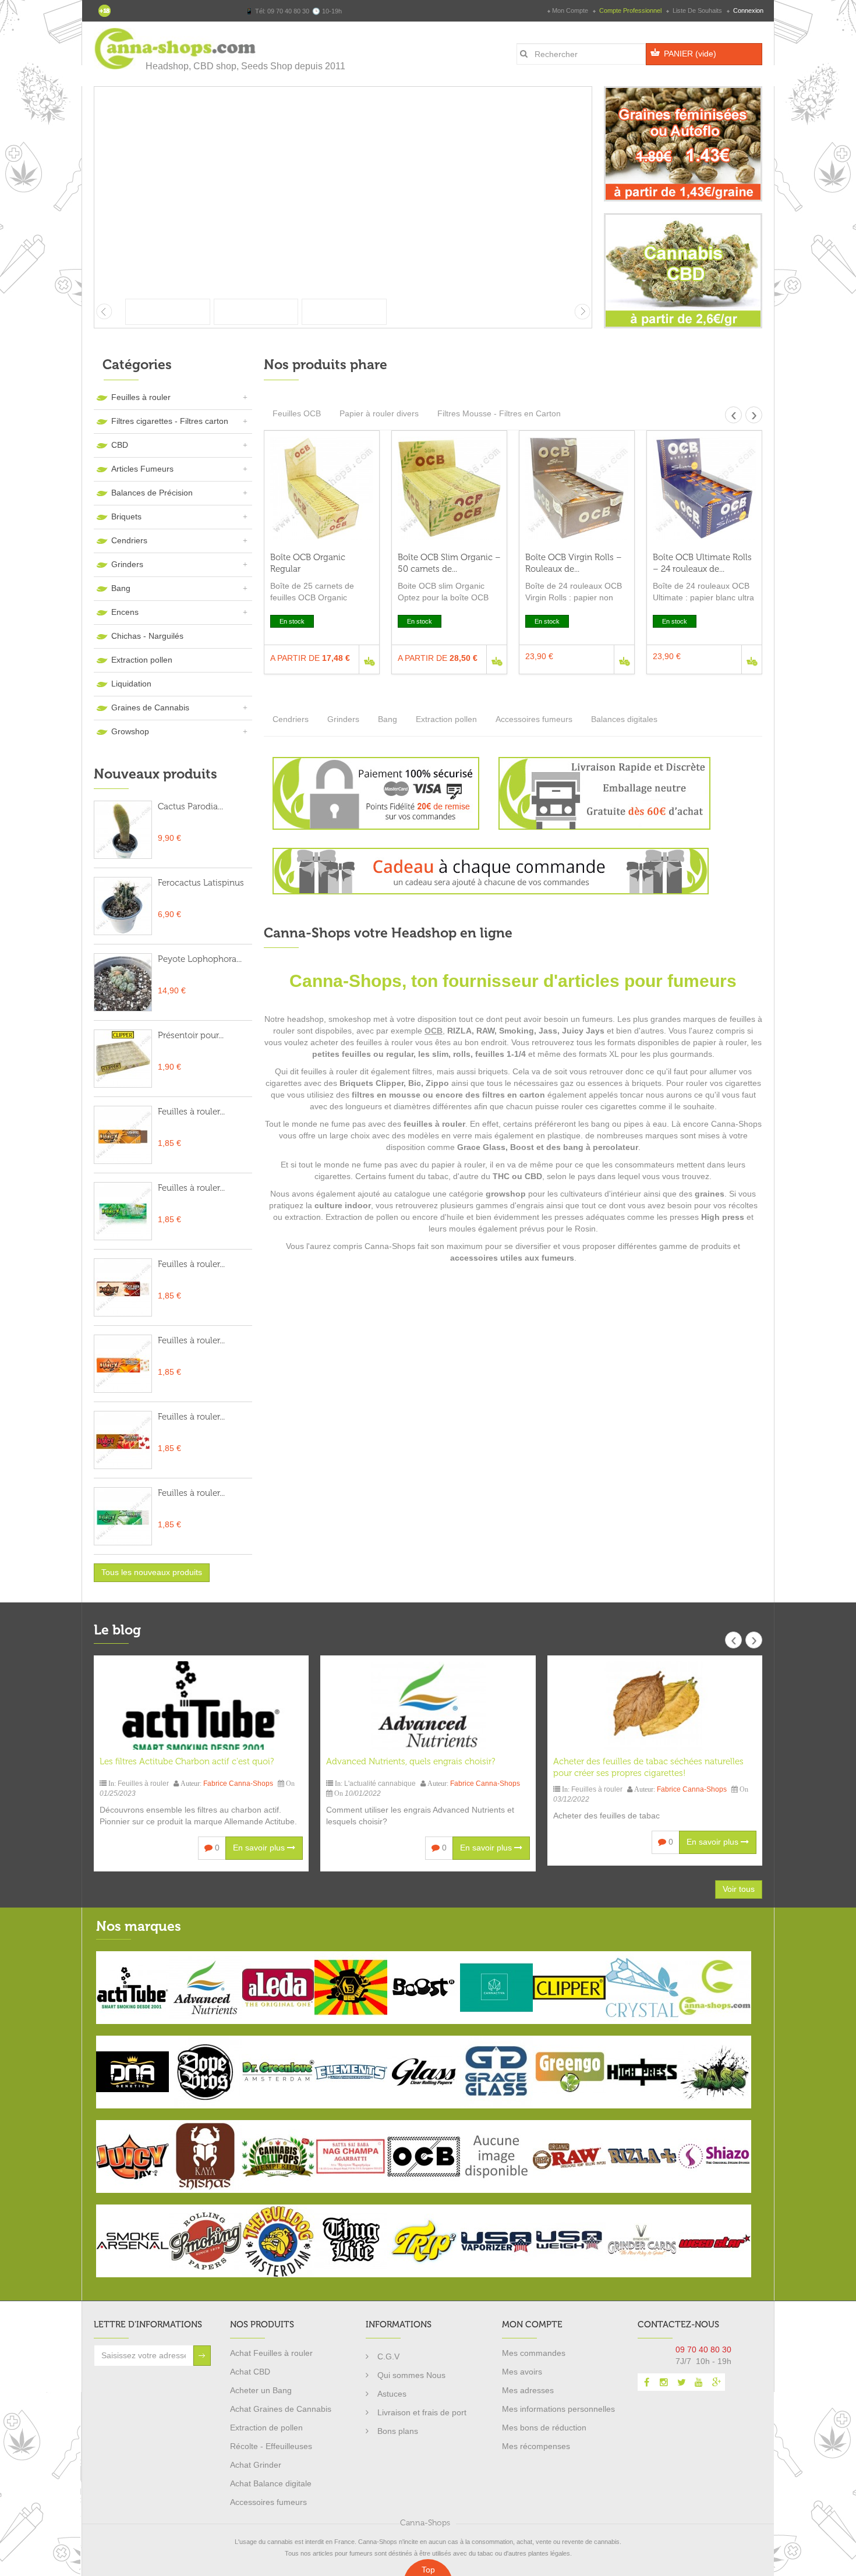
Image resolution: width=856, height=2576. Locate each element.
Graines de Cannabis (150, 707)
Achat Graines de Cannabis (281, 2409)
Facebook (646, 2382)
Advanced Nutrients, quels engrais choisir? (411, 1761)
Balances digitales (624, 719)
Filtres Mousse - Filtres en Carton (499, 413)
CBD (120, 445)
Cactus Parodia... (190, 806)
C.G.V (388, 2356)
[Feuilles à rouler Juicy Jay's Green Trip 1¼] (123, 1211)
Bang (121, 588)
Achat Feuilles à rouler (271, 2353)
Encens (125, 612)
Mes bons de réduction (544, 2428)
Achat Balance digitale (271, 2483)
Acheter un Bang (261, 2390)
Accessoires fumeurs (534, 719)
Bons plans (398, 2431)
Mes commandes (534, 2353)
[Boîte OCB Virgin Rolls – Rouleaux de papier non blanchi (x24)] (577, 488)
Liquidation (131, 684)
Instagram (664, 2382)
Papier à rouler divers (379, 413)
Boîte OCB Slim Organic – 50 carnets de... (449, 563)
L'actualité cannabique (380, 1784)
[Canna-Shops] (176, 49)
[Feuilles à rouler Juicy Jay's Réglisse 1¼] (123, 1135)
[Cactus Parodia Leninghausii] (123, 830)
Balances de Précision (152, 493)
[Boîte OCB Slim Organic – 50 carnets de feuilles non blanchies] (449, 488)
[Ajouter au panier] (369, 659)
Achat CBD (250, 2372)
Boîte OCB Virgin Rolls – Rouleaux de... (574, 563)
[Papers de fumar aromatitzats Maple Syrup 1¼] (123, 1440)
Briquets (126, 516)
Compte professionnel (630, 10)
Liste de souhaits (697, 10)
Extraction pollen (142, 660)
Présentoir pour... (191, 1035)
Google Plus (716, 2382)
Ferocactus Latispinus (201, 883)
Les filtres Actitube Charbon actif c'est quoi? (187, 1761)
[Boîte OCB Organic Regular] (322, 488)
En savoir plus (260, 1848)
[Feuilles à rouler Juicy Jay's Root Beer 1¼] (123, 1287)
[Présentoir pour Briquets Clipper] (123, 1059)
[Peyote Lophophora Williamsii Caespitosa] (123, 982)
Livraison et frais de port (422, 2412)
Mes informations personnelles (558, 2409)
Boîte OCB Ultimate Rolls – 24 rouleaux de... (702, 563)
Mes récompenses (536, 2446)
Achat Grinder (256, 2465)
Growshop (130, 731)
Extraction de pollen (266, 2428)
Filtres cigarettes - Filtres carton (170, 421)
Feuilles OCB (297, 413)
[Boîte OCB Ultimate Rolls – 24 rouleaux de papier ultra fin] (704, 488)
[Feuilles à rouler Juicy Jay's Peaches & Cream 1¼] (123, 1364)
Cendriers (129, 540)
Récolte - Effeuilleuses (271, 2446)
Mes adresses (528, 2390)
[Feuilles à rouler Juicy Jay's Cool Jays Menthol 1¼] (123, 1516)
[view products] (132, 1987)
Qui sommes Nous (411, 2375)
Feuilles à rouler (141, 397)
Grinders (127, 564)
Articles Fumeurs (142, 469)
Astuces (392, 2394)
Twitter (681, 2382)
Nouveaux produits (155, 774)
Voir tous (739, 1889)
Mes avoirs (522, 2372)
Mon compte (570, 10)
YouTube (699, 2382)
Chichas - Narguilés (147, 636)
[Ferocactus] (123, 906)
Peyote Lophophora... (200, 959)
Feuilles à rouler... (191, 1112)
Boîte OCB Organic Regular (308, 563)
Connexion (747, 10)
